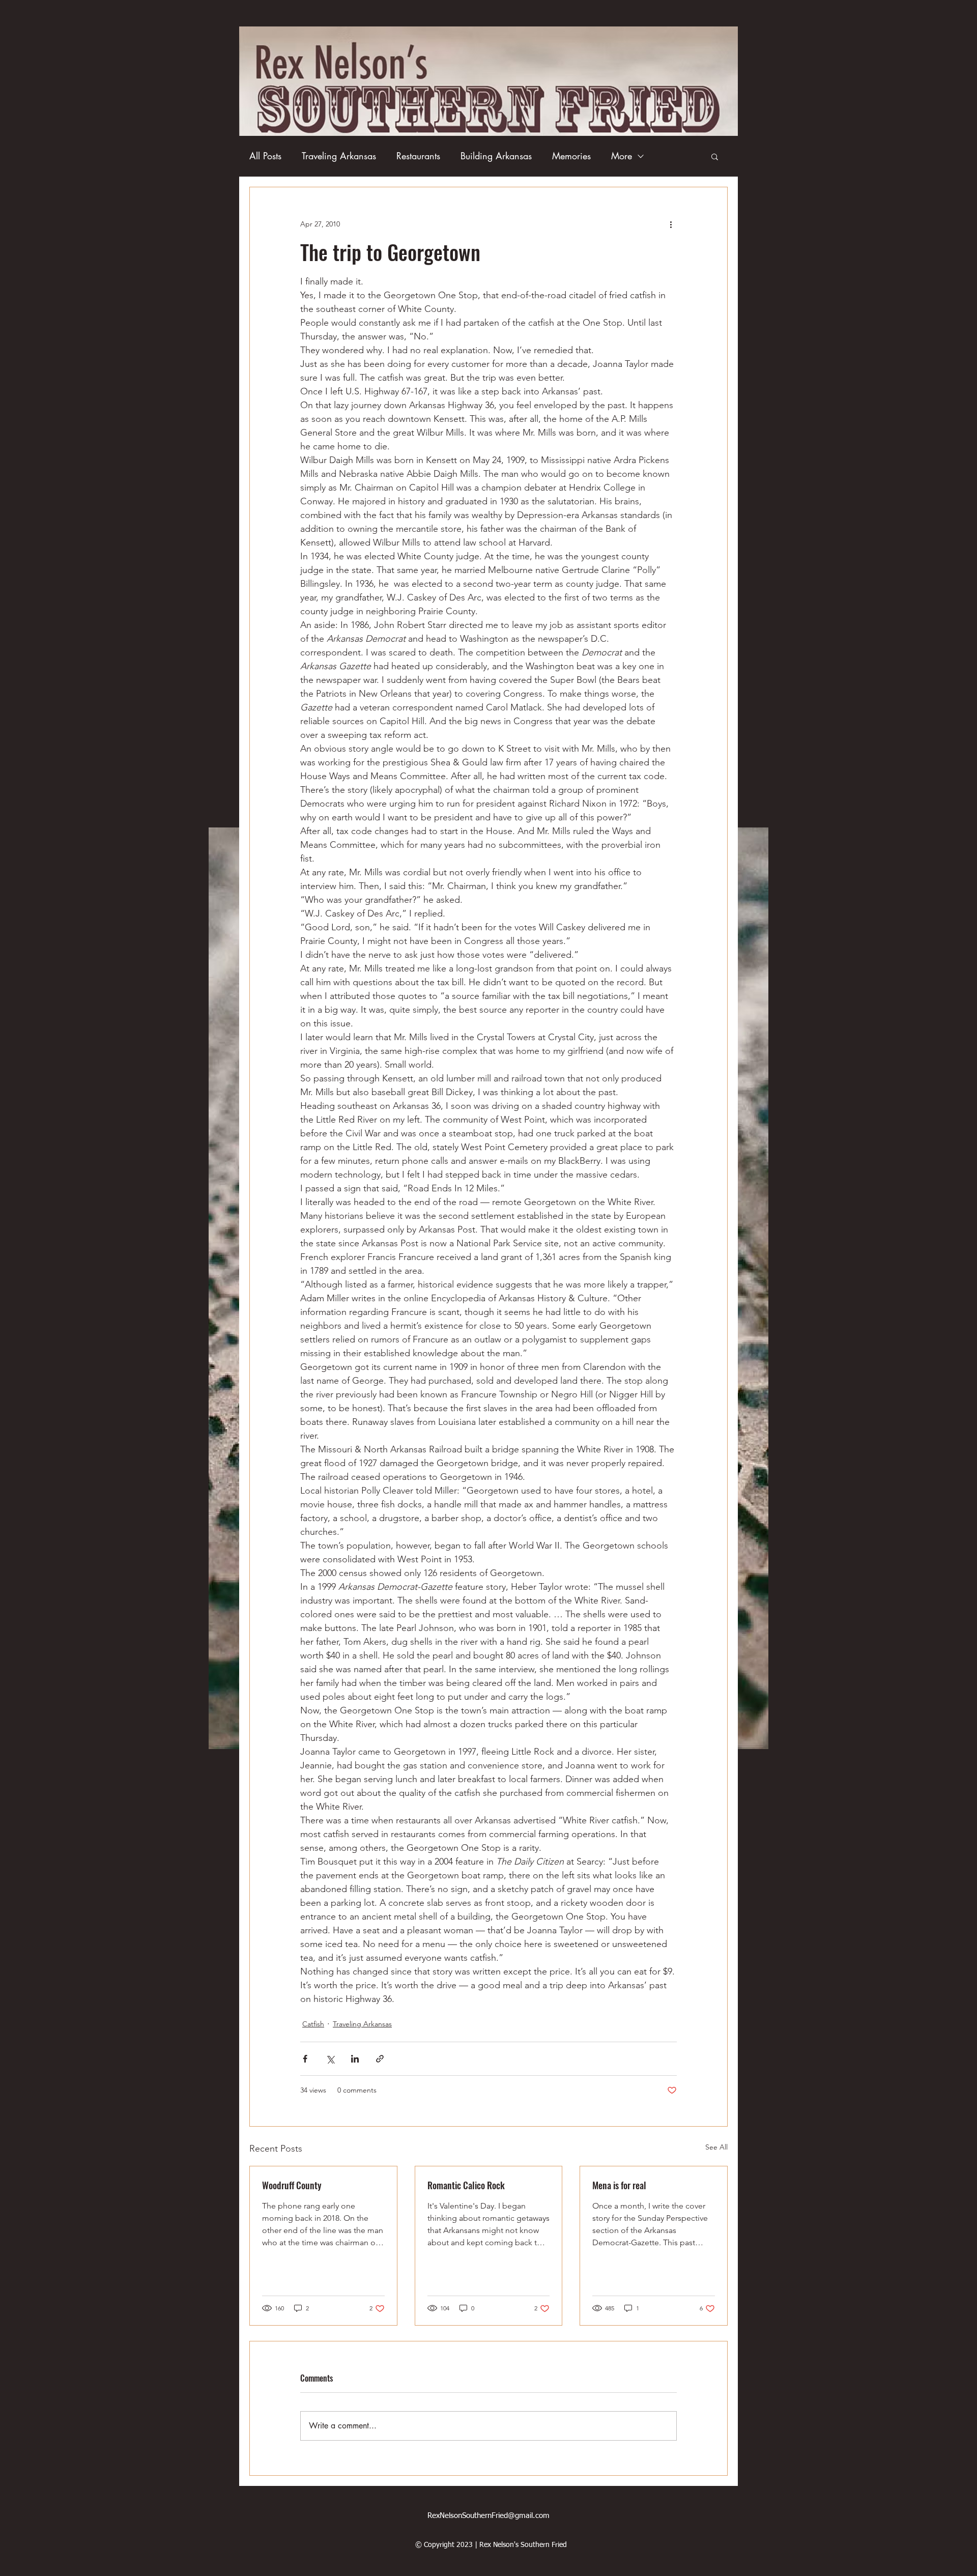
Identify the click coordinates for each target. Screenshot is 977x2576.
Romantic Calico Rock (466, 2185)
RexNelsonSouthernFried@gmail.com (489, 2516)
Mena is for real (619, 2185)
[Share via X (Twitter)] (330, 2059)
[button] (715, 156)
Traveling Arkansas (339, 156)
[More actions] (671, 224)
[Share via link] (380, 2059)
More (622, 156)
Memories (571, 156)
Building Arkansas (496, 156)
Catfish (313, 2024)
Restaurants (418, 156)
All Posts (265, 156)
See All (716, 2147)
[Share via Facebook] (305, 2059)
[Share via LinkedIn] (355, 2059)
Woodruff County (292, 2185)
